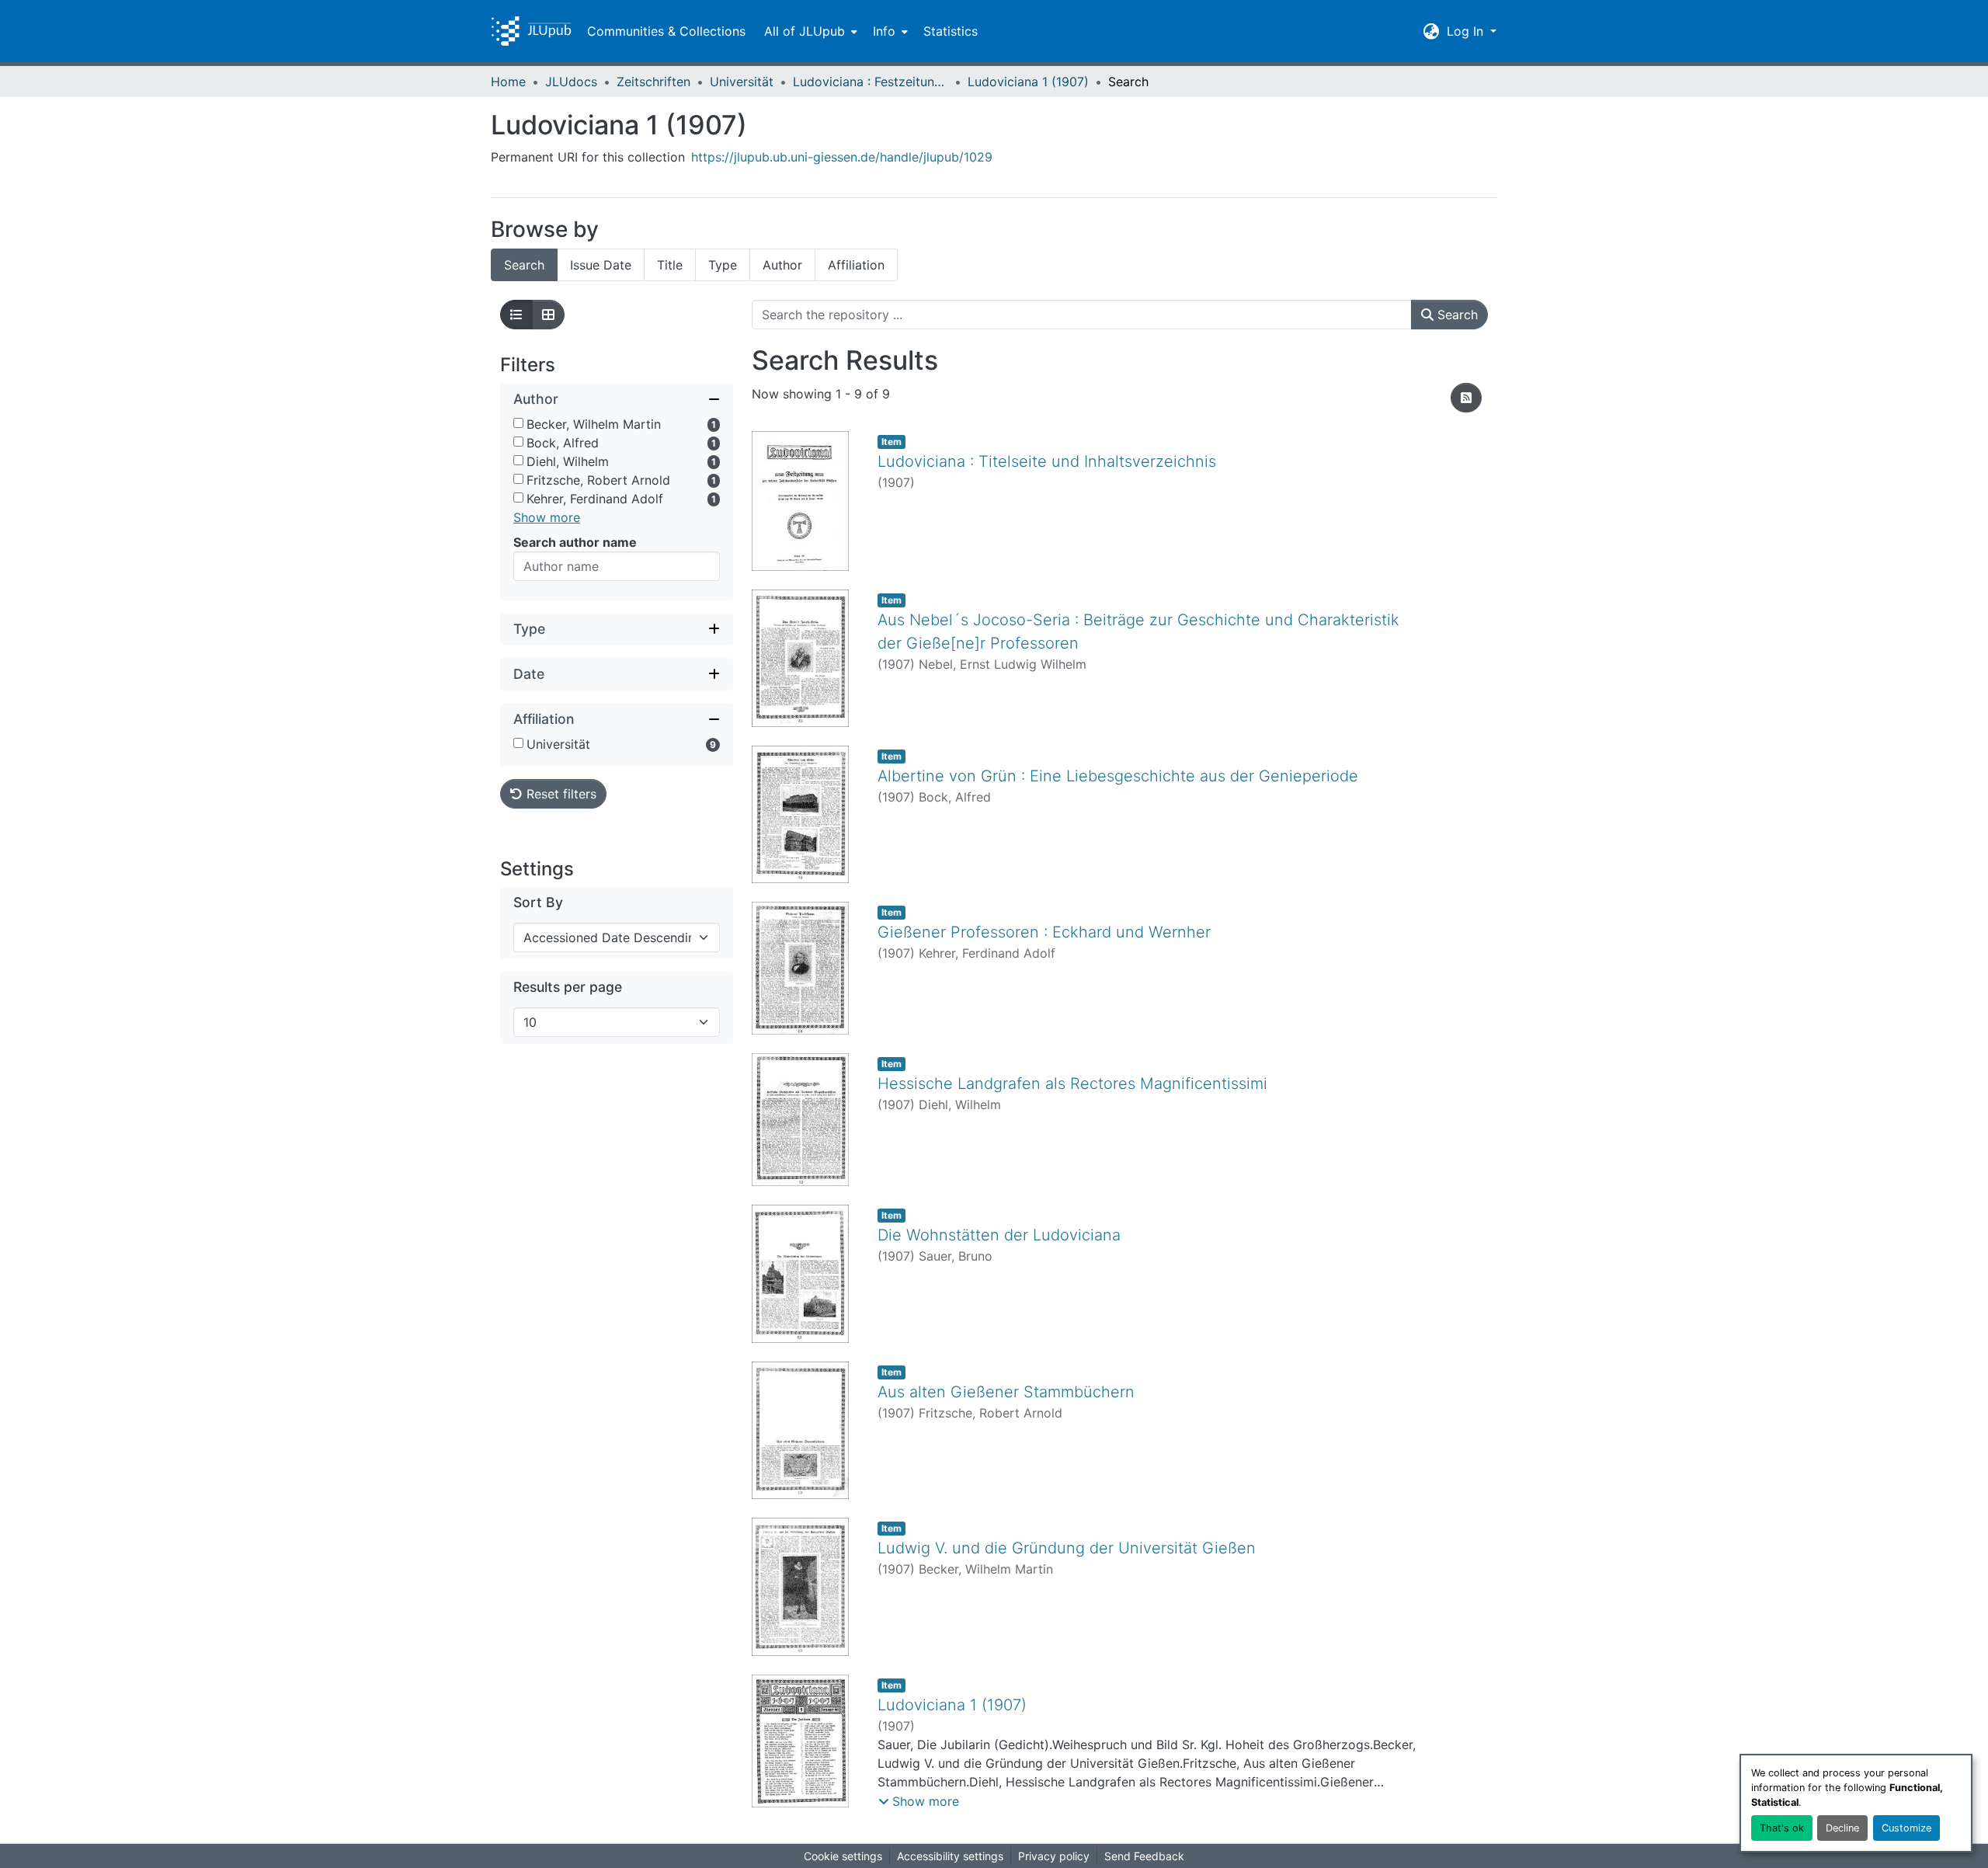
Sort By (538, 902)
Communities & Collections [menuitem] (666, 31)
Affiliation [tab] (856, 265)
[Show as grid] (548, 315)
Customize (1906, 1828)
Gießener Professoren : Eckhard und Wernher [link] (1044, 932)
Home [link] (508, 82)
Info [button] (884, 31)
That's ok (1782, 1828)
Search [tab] (524, 265)
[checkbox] (518, 423)
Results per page (568, 987)
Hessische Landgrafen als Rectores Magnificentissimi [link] (1072, 1084)
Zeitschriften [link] (653, 82)
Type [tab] (723, 265)
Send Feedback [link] (1144, 1856)
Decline (1842, 1828)
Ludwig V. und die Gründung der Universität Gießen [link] (1067, 1548)
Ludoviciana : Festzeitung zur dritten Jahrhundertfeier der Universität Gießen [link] (871, 82)
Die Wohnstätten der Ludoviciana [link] (999, 1235)
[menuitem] (809, 31)
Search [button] (1456, 315)
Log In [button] (1467, 31)
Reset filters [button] (560, 794)
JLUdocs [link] (571, 82)
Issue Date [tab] (601, 265)
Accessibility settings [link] (950, 1856)
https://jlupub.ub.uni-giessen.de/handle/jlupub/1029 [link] (842, 157)
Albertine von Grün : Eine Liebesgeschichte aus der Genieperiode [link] (1118, 776)
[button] (531, 31)
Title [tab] (670, 265)
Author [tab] (782, 265)
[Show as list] (516, 315)
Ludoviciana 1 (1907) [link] (1028, 82)
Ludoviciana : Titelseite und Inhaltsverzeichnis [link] (1047, 461)
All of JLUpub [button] (805, 31)
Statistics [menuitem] (951, 31)
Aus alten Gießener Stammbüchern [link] (1006, 1392)
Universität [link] (742, 82)
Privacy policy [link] (1054, 1856)
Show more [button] (547, 517)
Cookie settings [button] (843, 1856)
